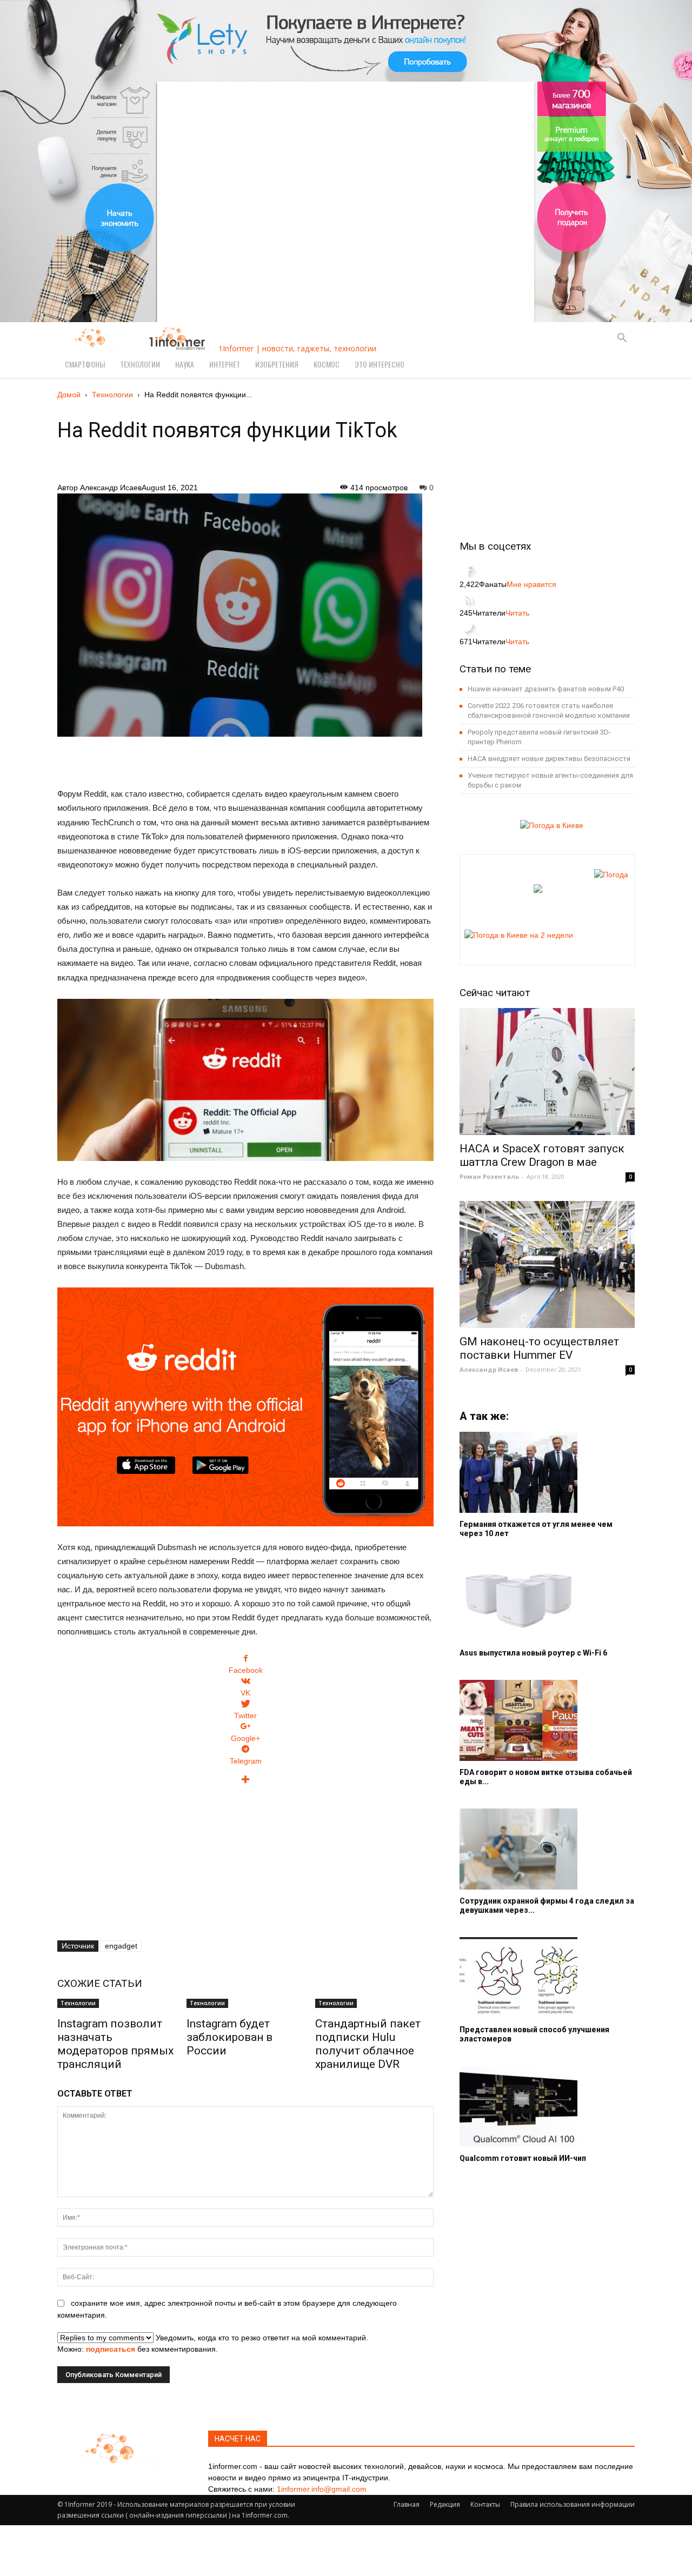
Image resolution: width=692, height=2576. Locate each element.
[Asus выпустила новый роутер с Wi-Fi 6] (547, 1601)
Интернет (225, 364)
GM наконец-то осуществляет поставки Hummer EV (539, 1348)
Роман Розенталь (489, 1176)
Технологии (140, 364)
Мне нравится (531, 584)
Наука (185, 364)
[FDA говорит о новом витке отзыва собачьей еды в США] (547, 1720)
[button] (622, 339)
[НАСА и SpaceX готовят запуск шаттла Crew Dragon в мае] (547, 1072)
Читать (517, 613)
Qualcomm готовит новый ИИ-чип (523, 2158)
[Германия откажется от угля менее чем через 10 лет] (547, 1472)
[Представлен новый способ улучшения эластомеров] (547, 1978)
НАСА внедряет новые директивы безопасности (549, 759)
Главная (407, 2504)
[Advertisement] (245, 756)
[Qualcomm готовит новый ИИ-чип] (547, 2106)
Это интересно (380, 364)
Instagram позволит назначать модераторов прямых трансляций (115, 2044)
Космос (327, 364)
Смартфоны (85, 364)
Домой (69, 395)
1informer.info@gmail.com (322, 2489)
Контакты (485, 2504)
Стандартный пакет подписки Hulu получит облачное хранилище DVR (368, 2044)
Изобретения (277, 364)
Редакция (445, 2504)
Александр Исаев (111, 488)
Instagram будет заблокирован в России (229, 2037)
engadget (121, 1946)
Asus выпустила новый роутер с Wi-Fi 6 (533, 1653)
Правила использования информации (573, 2504)
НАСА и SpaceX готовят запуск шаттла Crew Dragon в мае (542, 1155)
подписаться (111, 2349)
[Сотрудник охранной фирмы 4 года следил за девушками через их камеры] (547, 1849)
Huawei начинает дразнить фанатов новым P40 (546, 689)
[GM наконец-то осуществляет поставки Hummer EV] (547, 1264)
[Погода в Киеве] (548, 825)
